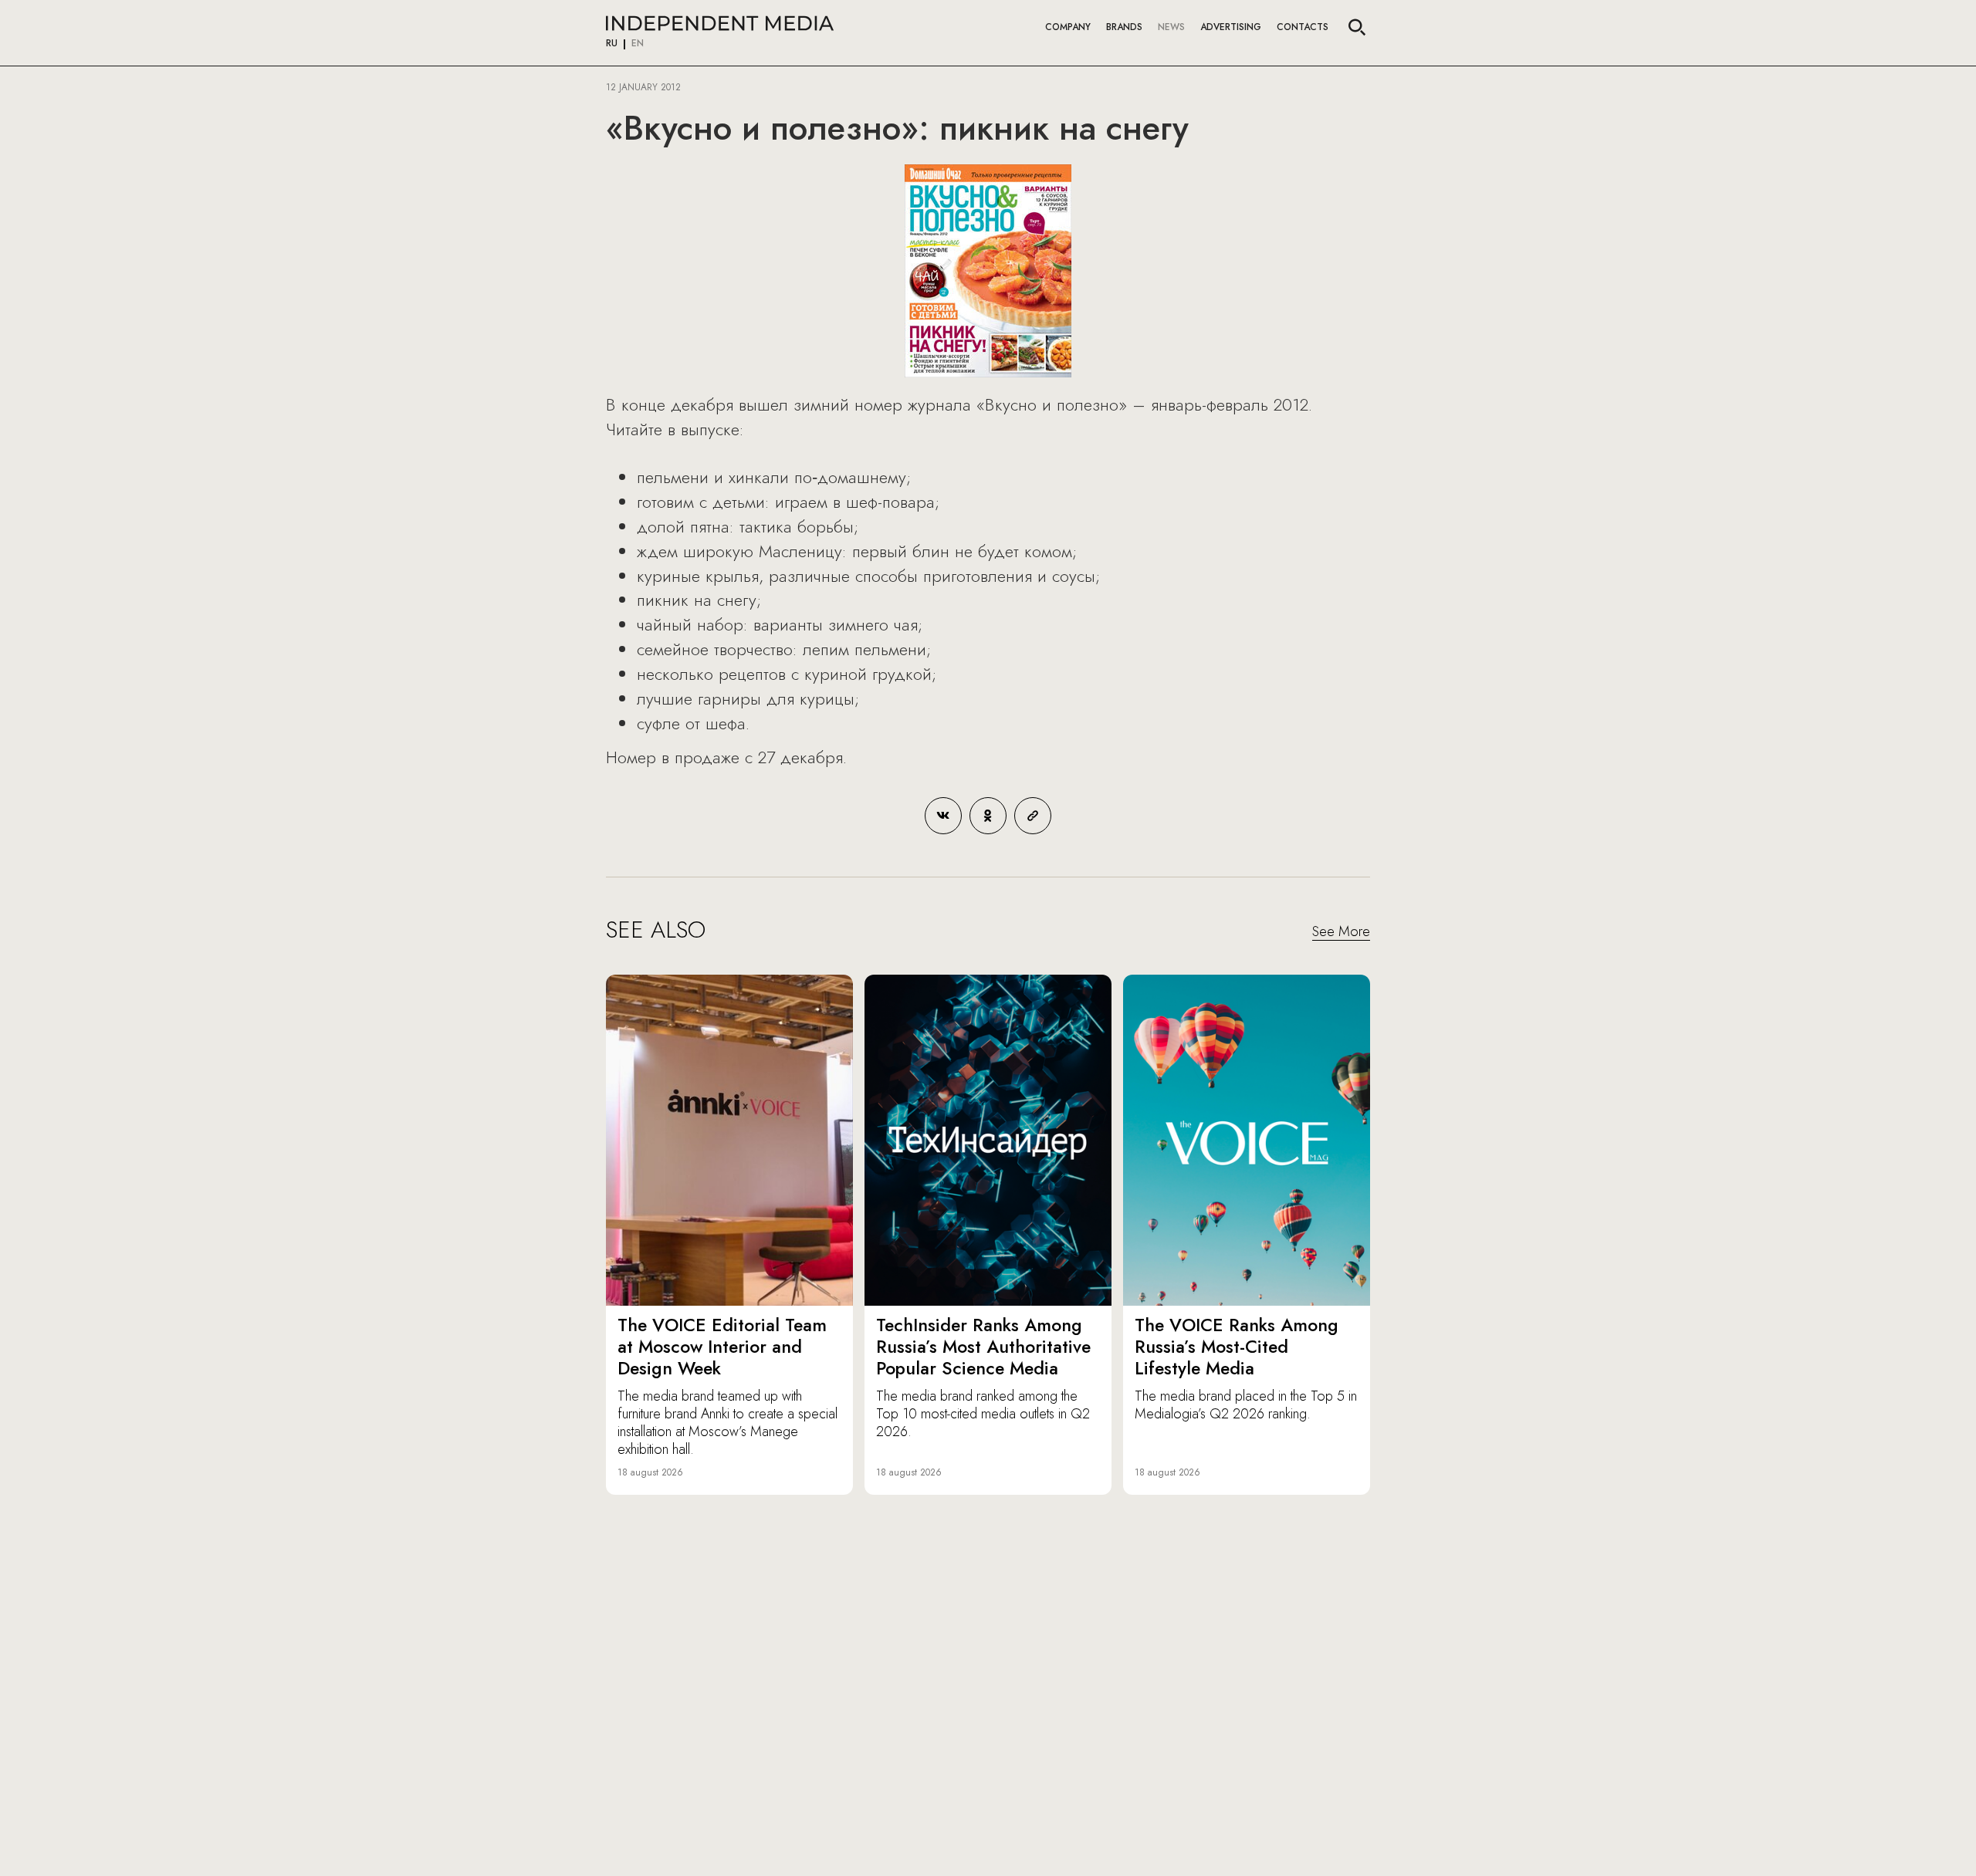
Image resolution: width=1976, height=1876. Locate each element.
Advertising (1231, 27)
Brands (1124, 27)
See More (1341, 932)
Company (1068, 27)
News (1171, 27)
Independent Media (720, 23)
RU (612, 44)
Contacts (1303, 27)
